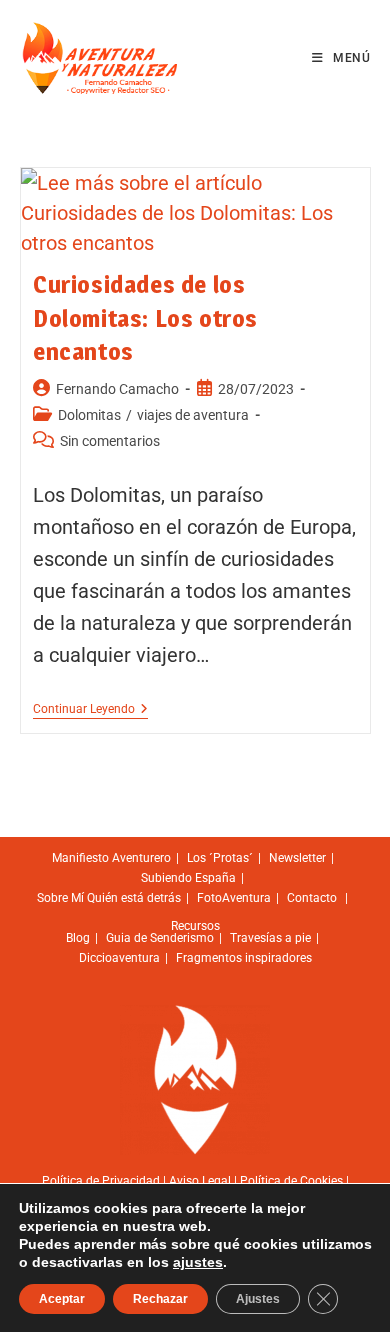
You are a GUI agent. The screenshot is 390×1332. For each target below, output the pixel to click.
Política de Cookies (291, 1181)
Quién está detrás (134, 898)
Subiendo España (188, 878)
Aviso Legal (200, 1181)
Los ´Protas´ (220, 858)
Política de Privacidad (101, 1181)
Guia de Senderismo (160, 938)
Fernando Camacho (117, 389)
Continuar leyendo (90, 709)
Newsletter (297, 858)
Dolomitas (89, 415)
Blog (78, 938)
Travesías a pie (270, 938)
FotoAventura (234, 898)
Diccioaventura (119, 958)
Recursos (195, 926)
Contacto (312, 898)
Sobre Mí (60, 898)
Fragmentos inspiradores (244, 958)
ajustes (198, 1262)
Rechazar (160, 1299)
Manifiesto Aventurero (111, 858)
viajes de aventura (193, 415)
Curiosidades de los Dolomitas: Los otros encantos (145, 318)
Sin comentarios (110, 441)
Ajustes (258, 1299)
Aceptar (62, 1299)
